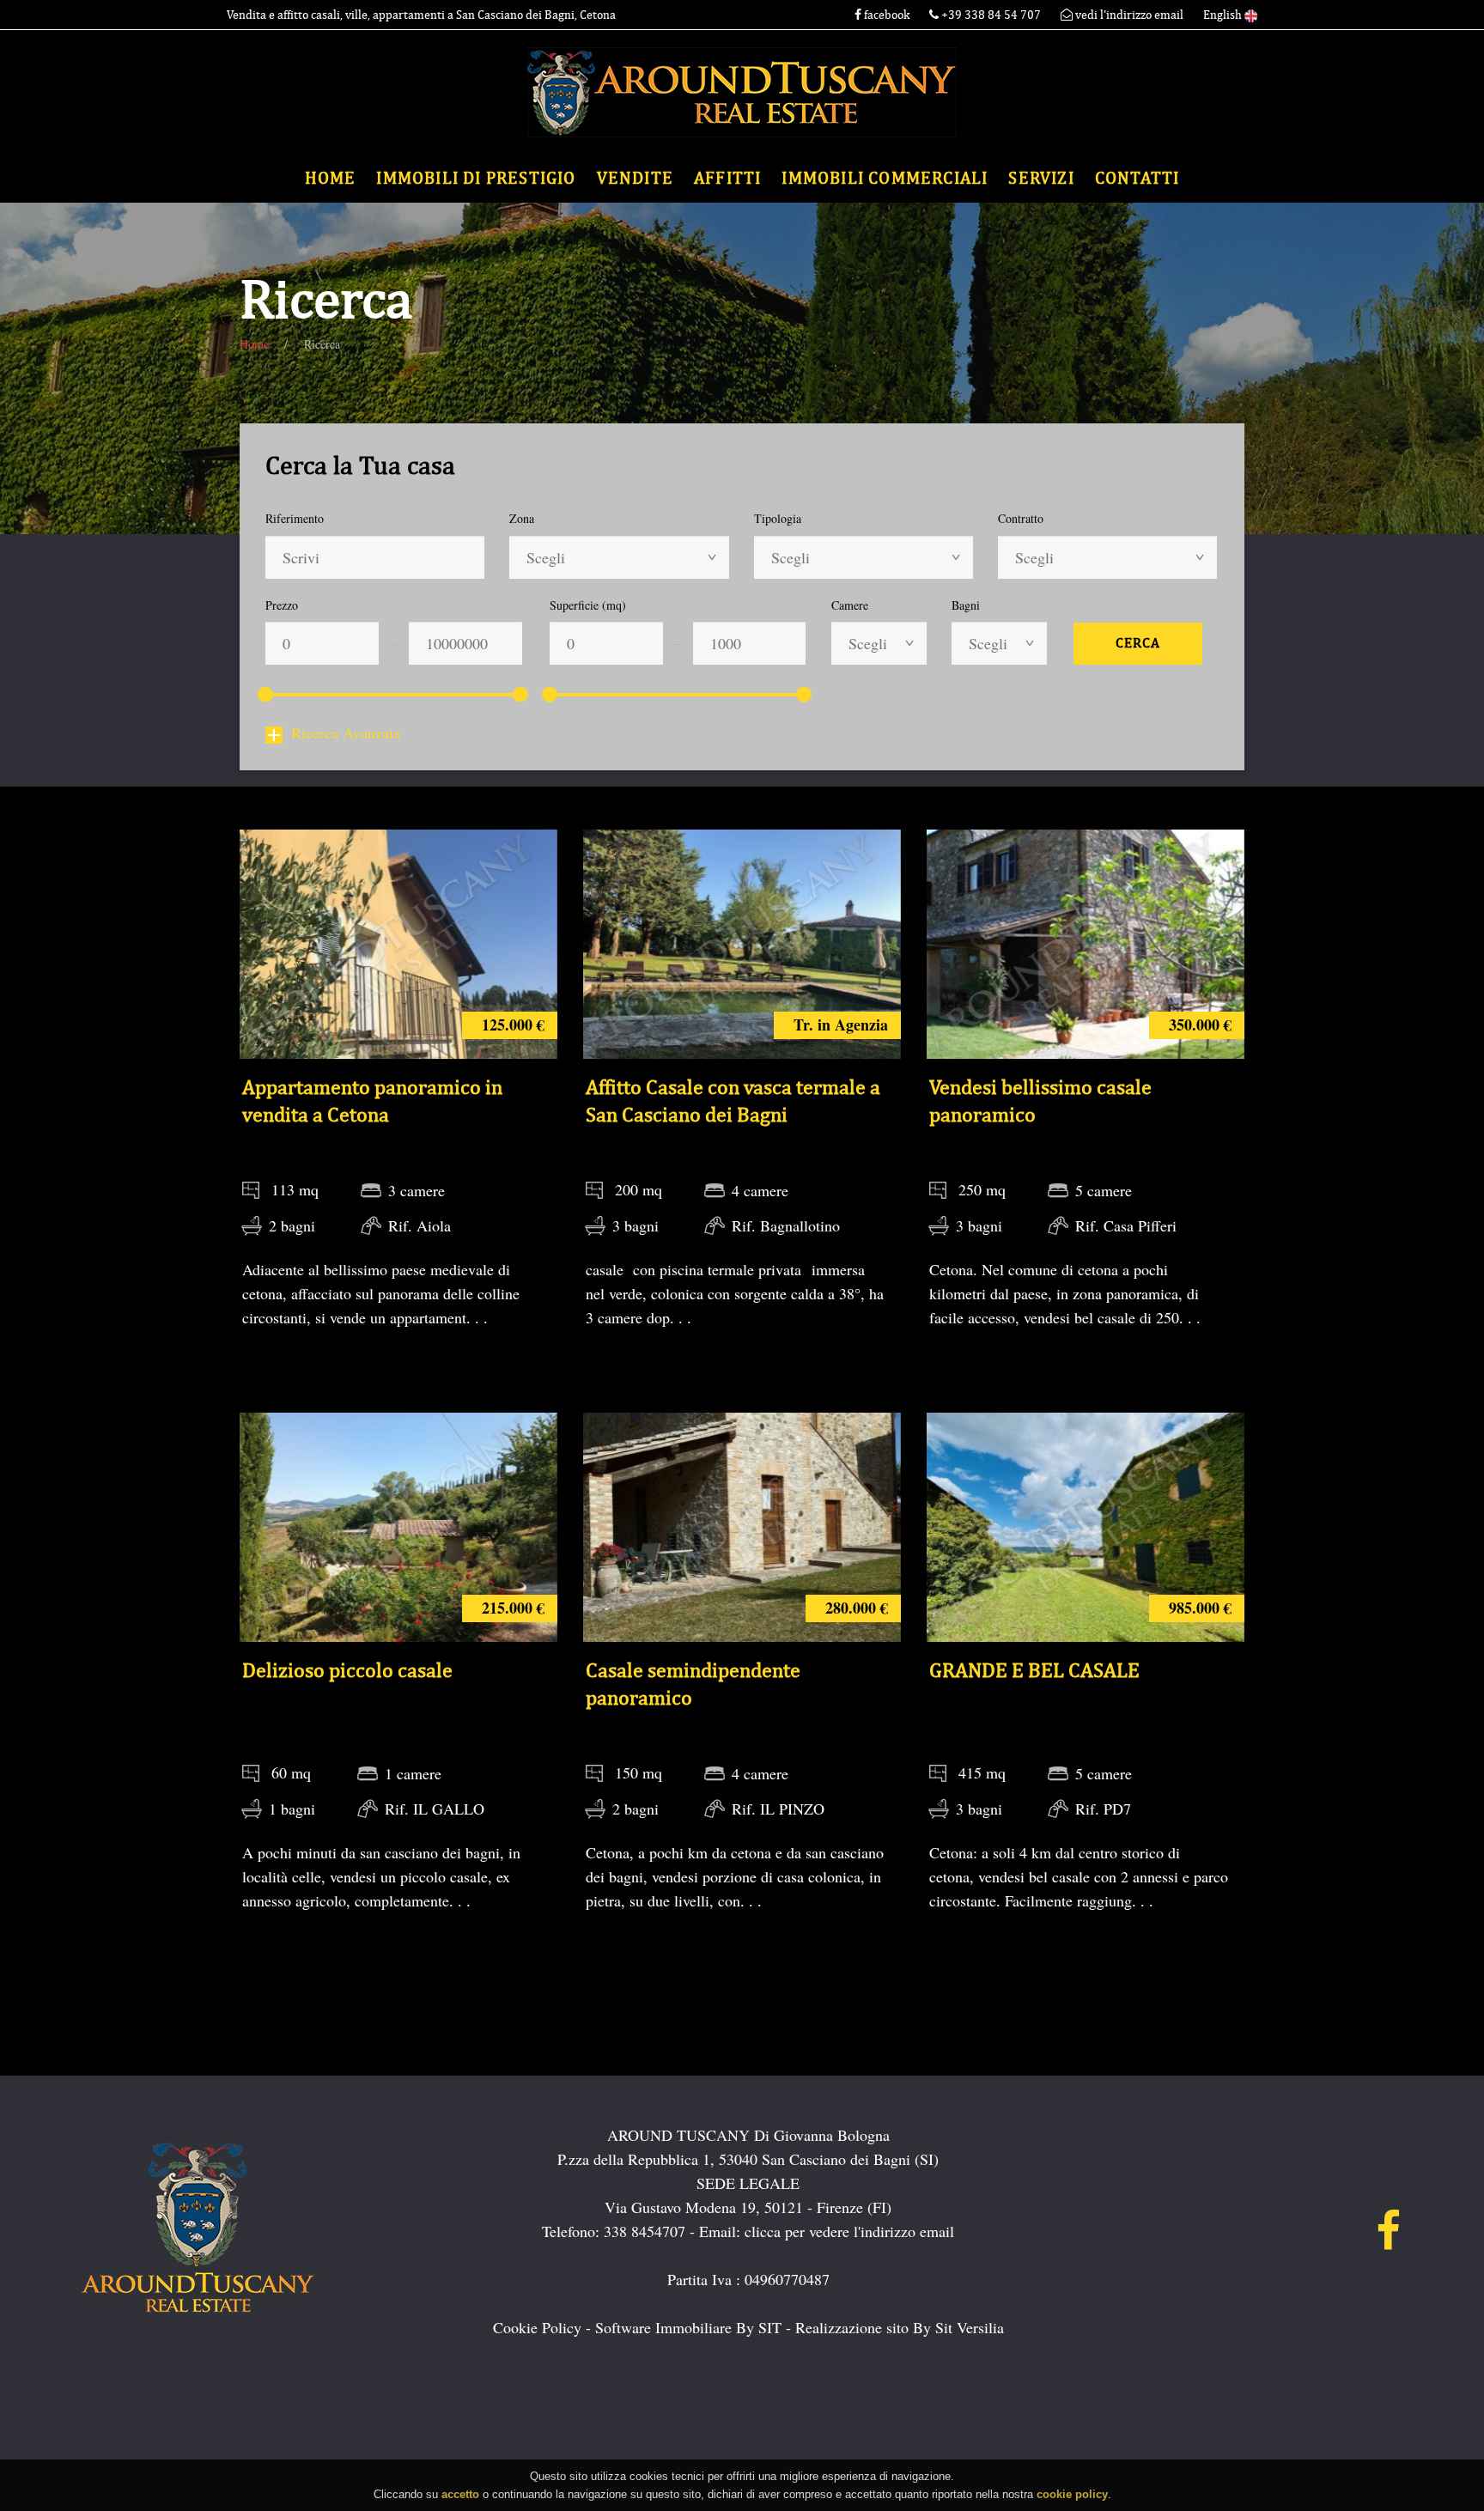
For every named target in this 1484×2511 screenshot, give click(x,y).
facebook (885, 15)
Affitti (727, 178)
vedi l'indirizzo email (1128, 15)
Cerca (1138, 643)
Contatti (1137, 178)
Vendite (635, 178)
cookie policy (1072, 2493)
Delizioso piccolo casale (347, 1670)
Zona (522, 518)
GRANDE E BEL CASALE (1034, 1670)
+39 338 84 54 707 (991, 15)
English (1224, 15)
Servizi (1041, 178)
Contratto (1021, 518)
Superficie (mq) (588, 605)
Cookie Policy (537, 2327)
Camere (850, 605)
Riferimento (295, 518)
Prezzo (282, 605)
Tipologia (778, 518)
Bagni (966, 605)
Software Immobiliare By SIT (688, 2327)
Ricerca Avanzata (346, 733)
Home (331, 178)
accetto (460, 2493)
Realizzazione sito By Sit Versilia (900, 2327)
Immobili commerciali (885, 178)
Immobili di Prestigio (476, 178)
